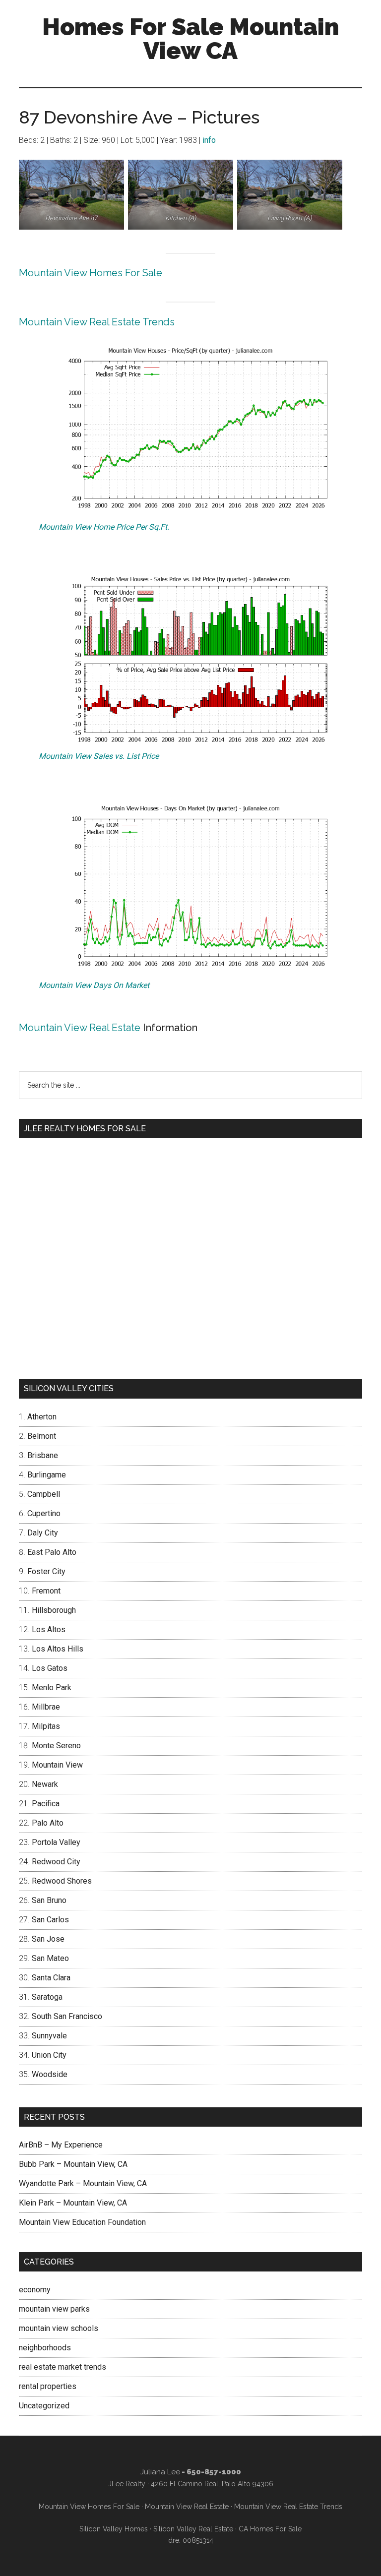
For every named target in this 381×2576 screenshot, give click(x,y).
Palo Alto (48, 1823)
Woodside (50, 2074)
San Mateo (50, 1958)
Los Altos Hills (58, 1649)
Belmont (42, 1436)
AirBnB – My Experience (61, 2145)
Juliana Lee (160, 2472)
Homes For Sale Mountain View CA (190, 39)
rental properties (48, 2386)
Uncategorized (44, 2406)
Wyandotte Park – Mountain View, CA (83, 2183)
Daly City (43, 1533)
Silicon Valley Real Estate (193, 2529)
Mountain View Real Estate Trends (97, 322)
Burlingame (47, 1475)
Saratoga (47, 1997)
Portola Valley (56, 1842)
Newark (45, 1784)
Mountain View (57, 1765)
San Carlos (50, 1920)
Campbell (44, 1494)
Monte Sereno (56, 1746)
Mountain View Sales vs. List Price (99, 756)
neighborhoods (45, 2348)
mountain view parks (54, 2309)
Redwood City (56, 1862)
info (209, 140)
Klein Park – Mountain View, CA (73, 2203)
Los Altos (49, 1629)
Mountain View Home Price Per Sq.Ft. (104, 527)
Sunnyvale (49, 2036)
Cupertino (44, 1513)
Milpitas (46, 1726)
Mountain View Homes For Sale (91, 273)
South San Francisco (67, 2016)
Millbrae (46, 1707)
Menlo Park (52, 1687)
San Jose (48, 1939)
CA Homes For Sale (270, 2529)
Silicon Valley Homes (114, 2529)
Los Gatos (50, 1668)
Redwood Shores (62, 1881)
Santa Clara (51, 1978)
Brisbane (43, 1455)
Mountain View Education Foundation (82, 2222)
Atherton (42, 1417)
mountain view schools (59, 2328)
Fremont (46, 1591)
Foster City (46, 1571)
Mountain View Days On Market (94, 985)
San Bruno (49, 1900)
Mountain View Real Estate (80, 1028)
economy (35, 2290)
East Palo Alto (52, 1552)
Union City (49, 2055)
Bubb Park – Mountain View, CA (73, 2164)
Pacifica (46, 1804)
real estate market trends (63, 2367)
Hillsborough (54, 1610)
